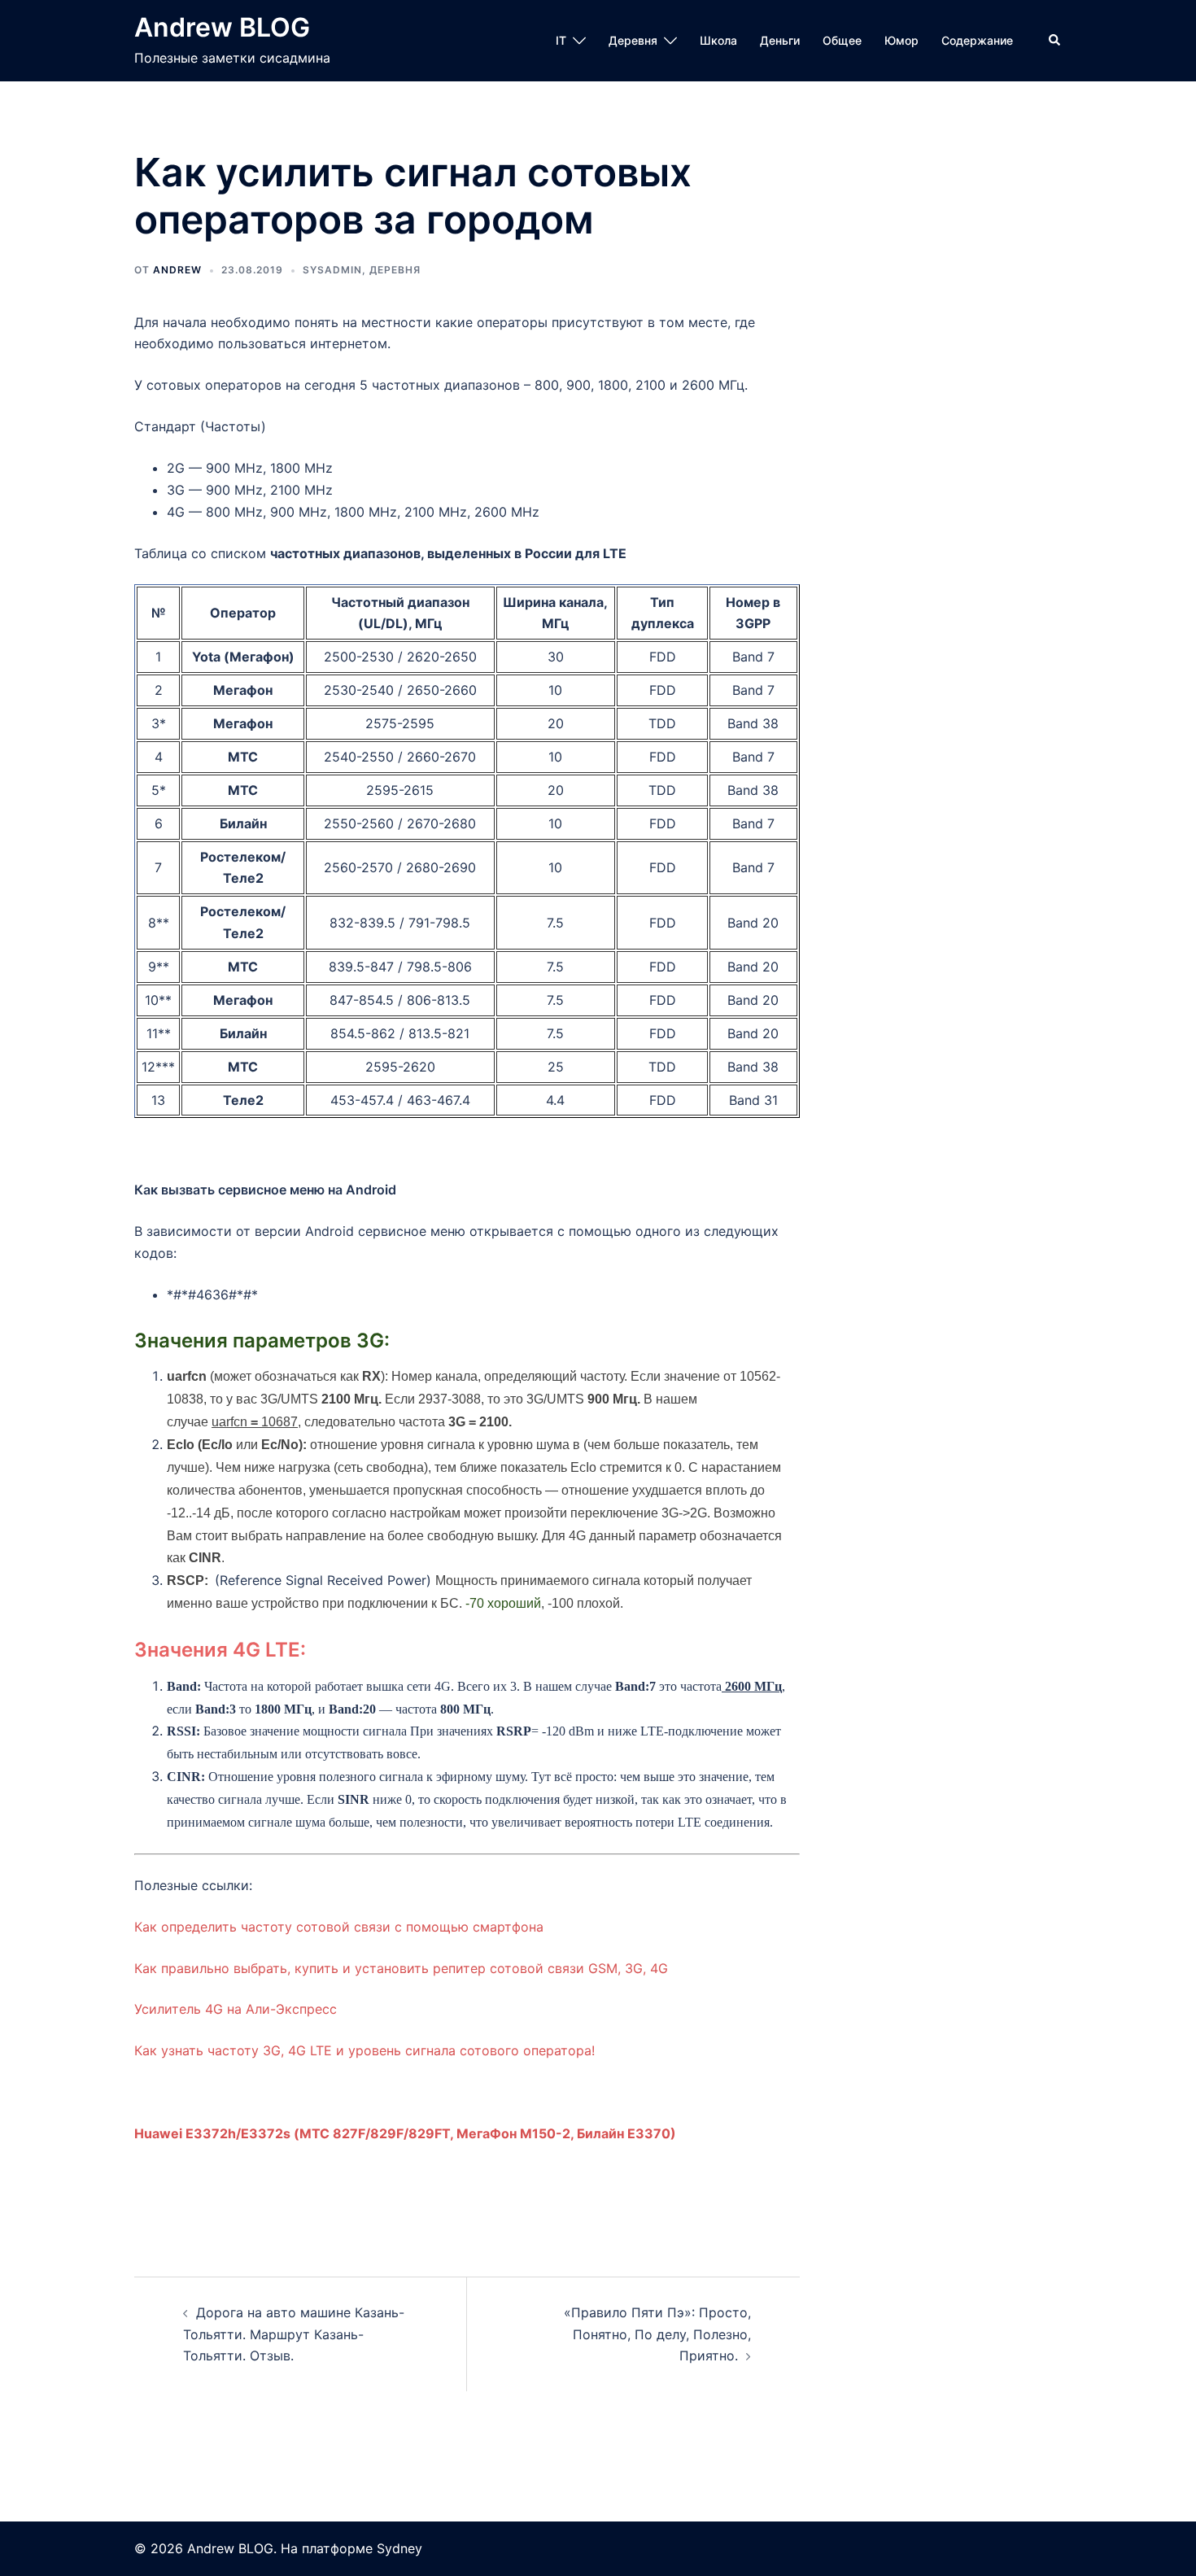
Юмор (901, 40)
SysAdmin (332, 270)
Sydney (399, 2548)
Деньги (780, 40)
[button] (1055, 41)
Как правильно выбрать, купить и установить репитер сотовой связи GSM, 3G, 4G (401, 1968)
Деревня (633, 40)
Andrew (177, 270)
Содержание (977, 40)
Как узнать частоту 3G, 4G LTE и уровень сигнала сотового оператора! (364, 2050)
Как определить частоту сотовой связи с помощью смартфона (339, 1927)
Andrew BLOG (222, 27)
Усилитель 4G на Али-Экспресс (236, 2009)
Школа (718, 40)
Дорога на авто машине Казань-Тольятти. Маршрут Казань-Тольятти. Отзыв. (294, 2334)
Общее (842, 40)
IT (561, 40)
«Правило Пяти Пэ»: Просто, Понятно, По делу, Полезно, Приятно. (657, 2334)
